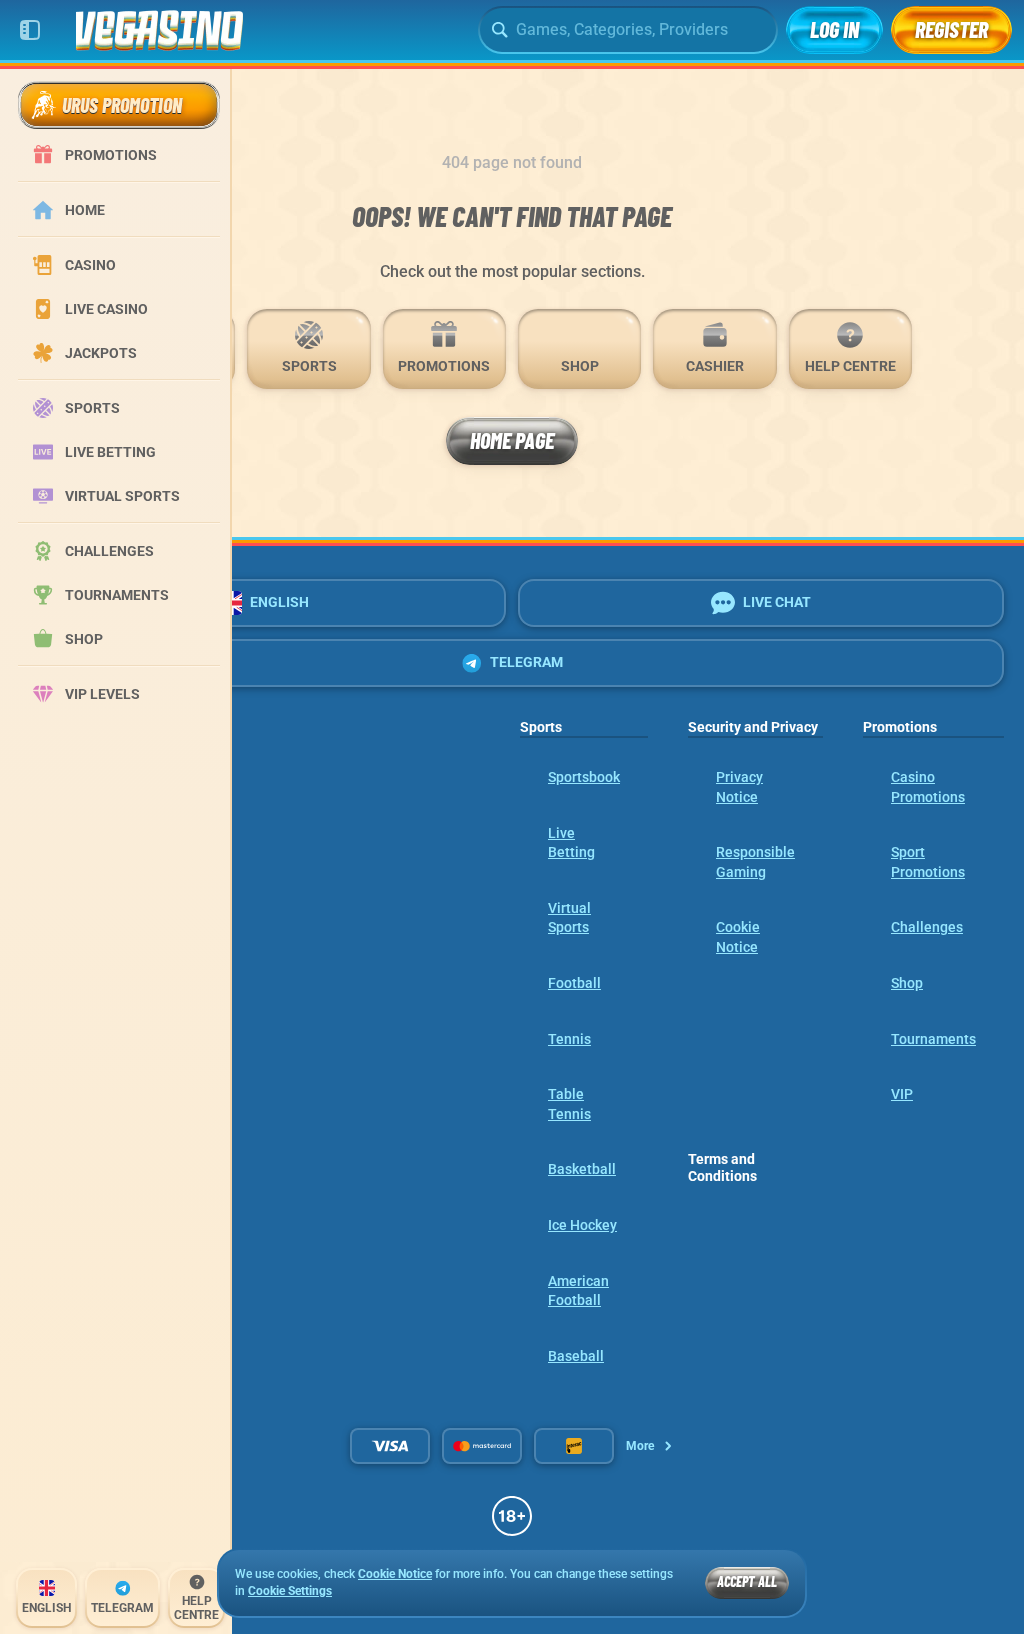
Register (951, 29)
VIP (902, 1094)
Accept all (747, 1581)
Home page (512, 440)
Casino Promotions (928, 787)
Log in (834, 29)
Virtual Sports (569, 918)
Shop (907, 983)
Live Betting (571, 843)
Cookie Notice (738, 937)
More (640, 1446)
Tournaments (933, 1039)
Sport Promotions (928, 862)
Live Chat (777, 602)
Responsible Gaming (755, 862)
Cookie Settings (290, 1591)
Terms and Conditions (722, 1167)
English (279, 602)
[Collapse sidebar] (30, 30)
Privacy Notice (739, 787)
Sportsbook (584, 777)
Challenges (927, 927)
